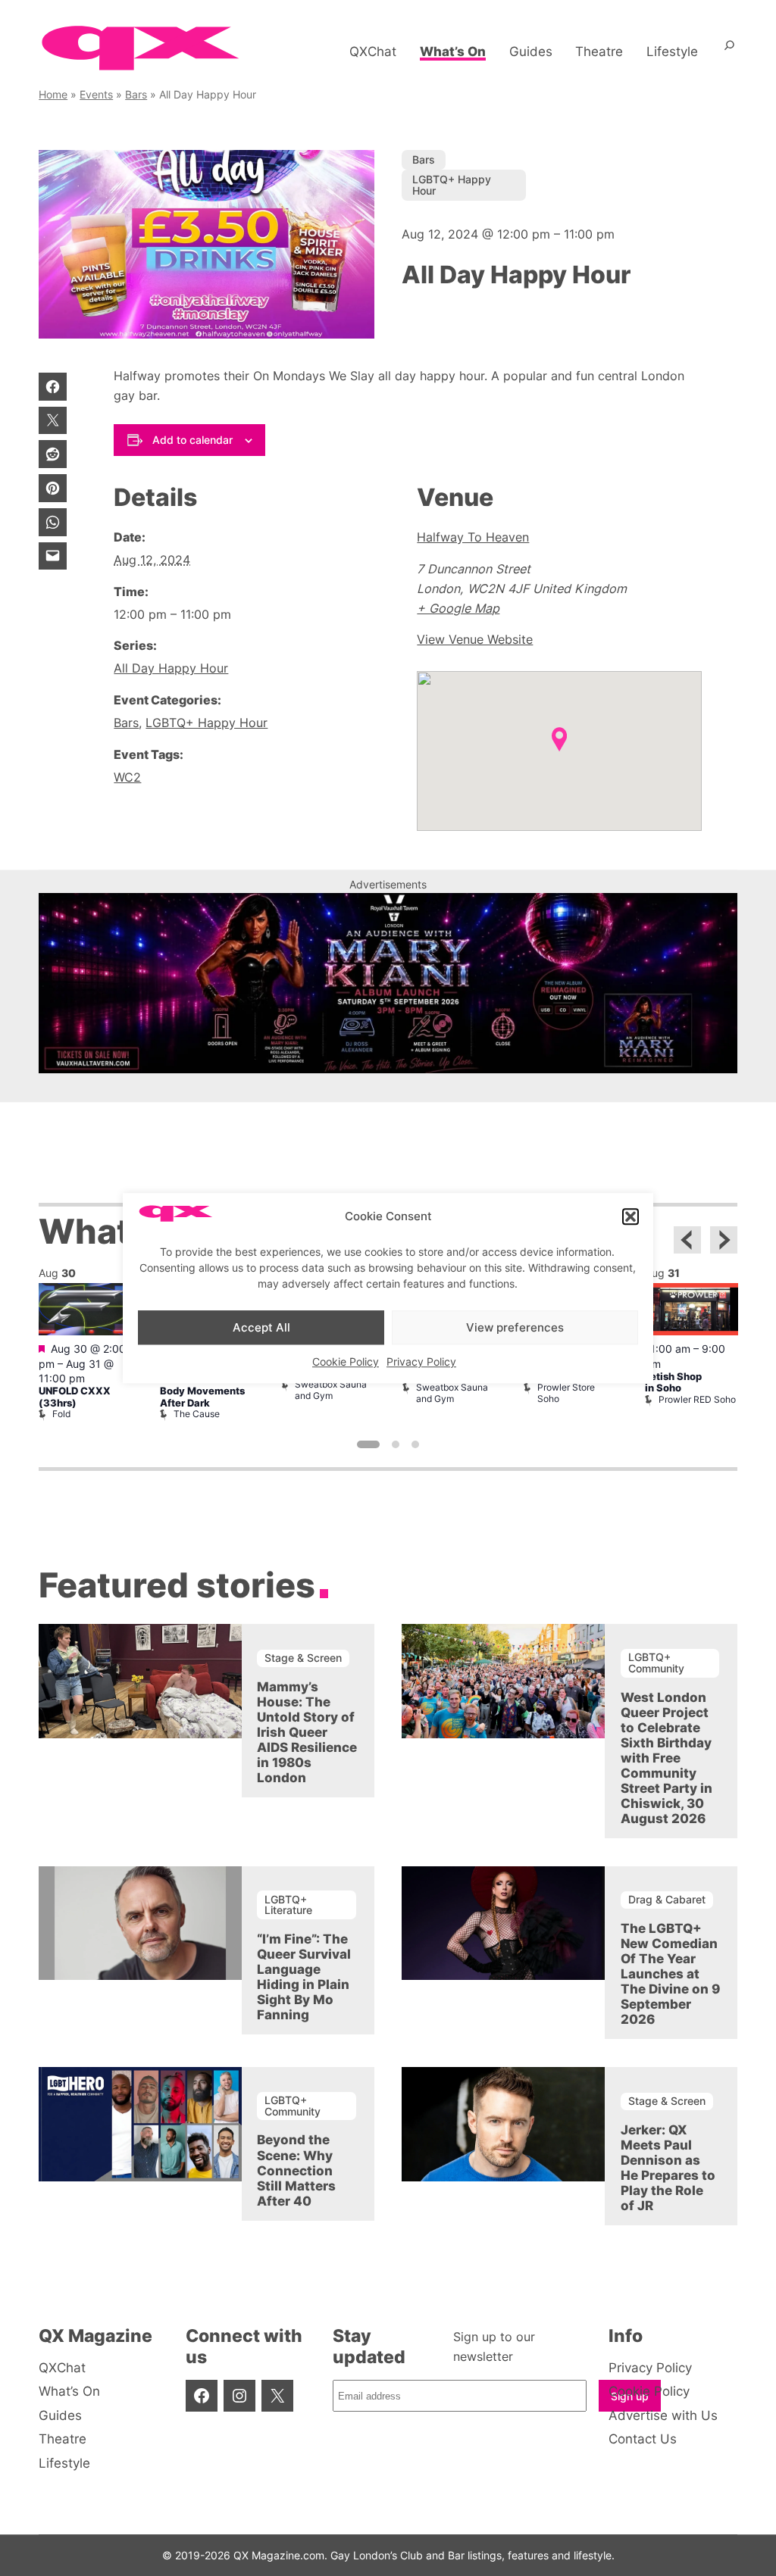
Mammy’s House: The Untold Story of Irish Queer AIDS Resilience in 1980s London (307, 1732)
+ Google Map (458, 608)
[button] (630, 1216)
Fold (61, 1414)
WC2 (127, 777)
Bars (136, 94)
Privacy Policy (421, 1361)
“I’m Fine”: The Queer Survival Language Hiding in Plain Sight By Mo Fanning (304, 1977)
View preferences (515, 1327)
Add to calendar (192, 440)
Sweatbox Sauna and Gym (331, 1389)
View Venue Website (475, 639)
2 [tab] (396, 1444)
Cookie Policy (346, 1361)
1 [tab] (368, 1444)
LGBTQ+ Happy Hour (452, 184)
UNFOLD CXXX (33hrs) (75, 1397)
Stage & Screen (303, 1658)
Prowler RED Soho (697, 1399)
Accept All (261, 1327)
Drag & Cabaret (667, 1899)
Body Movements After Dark (202, 1397)
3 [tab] (415, 1444)
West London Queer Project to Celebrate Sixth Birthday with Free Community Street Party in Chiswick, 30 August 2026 (666, 1758)
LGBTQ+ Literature (288, 1905)
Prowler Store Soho (566, 1393)
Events (96, 94)
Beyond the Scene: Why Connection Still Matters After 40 (296, 2170)
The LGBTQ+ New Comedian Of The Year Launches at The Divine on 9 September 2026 (670, 1974)
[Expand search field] (729, 52)
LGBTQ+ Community (656, 1662)
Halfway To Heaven (473, 537)
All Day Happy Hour (171, 668)
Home (53, 94)
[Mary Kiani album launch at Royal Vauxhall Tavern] (388, 1069)
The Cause (197, 1414)
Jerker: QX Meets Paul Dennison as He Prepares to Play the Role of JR (668, 2168)
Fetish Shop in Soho (673, 1382)
